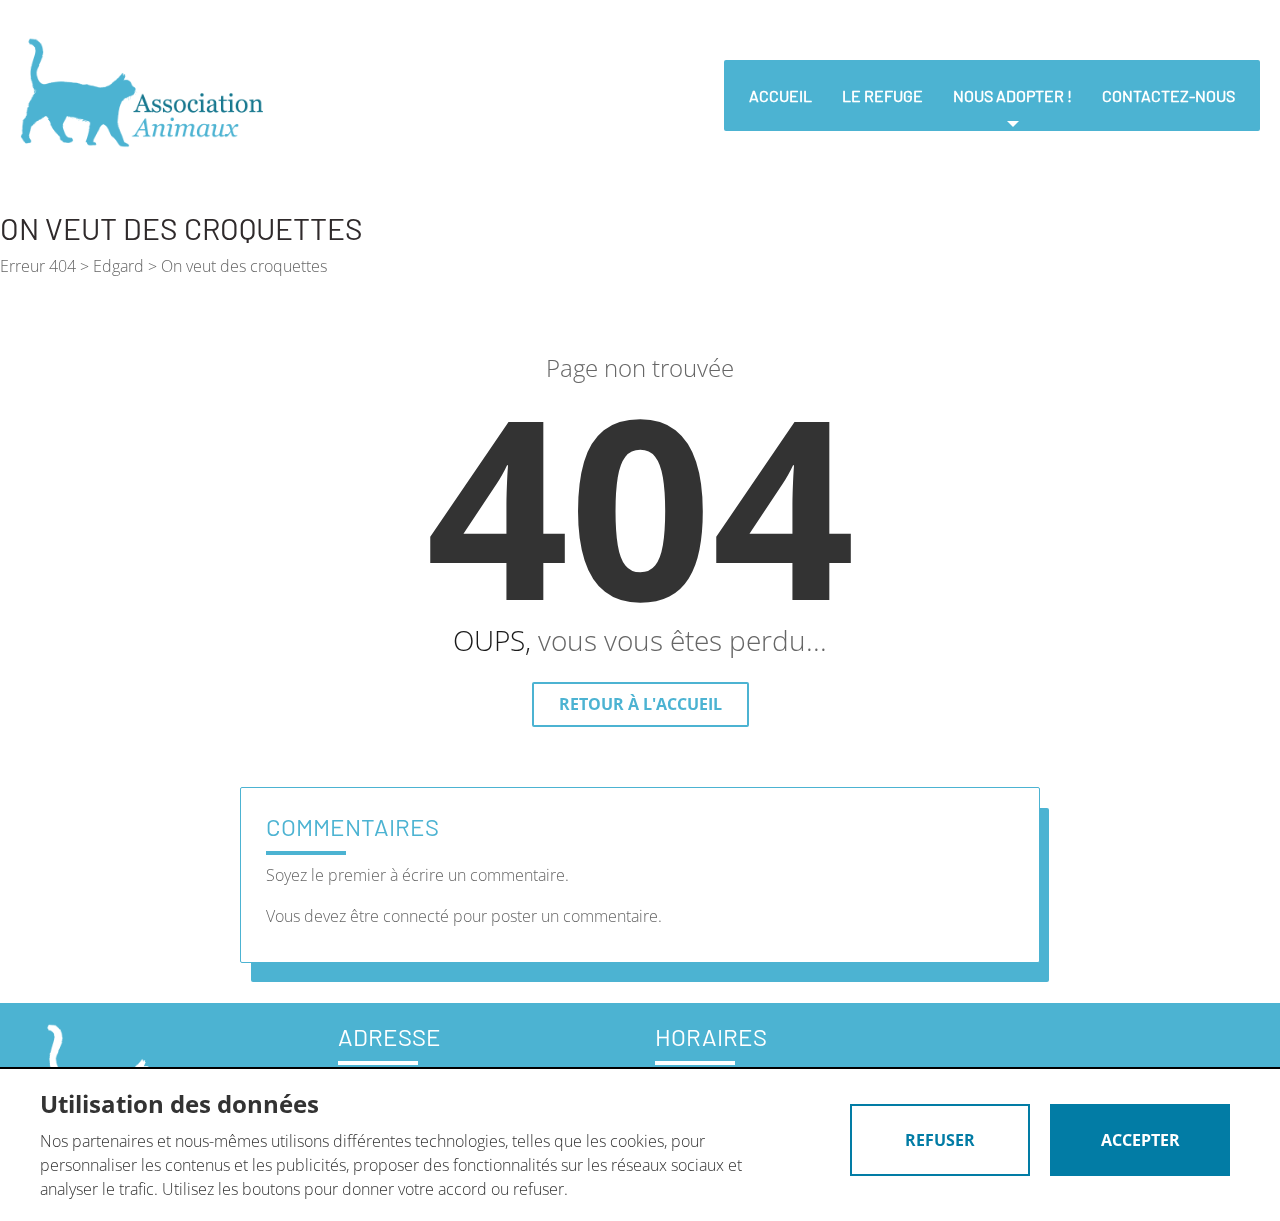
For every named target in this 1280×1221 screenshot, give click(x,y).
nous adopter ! (1012, 95)
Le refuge (882, 95)
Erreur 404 (38, 266)
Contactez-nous (1168, 95)
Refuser (940, 1140)
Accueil (780, 95)
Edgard (118, 266)
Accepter (1140, 1140)
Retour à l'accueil (640, 704)
